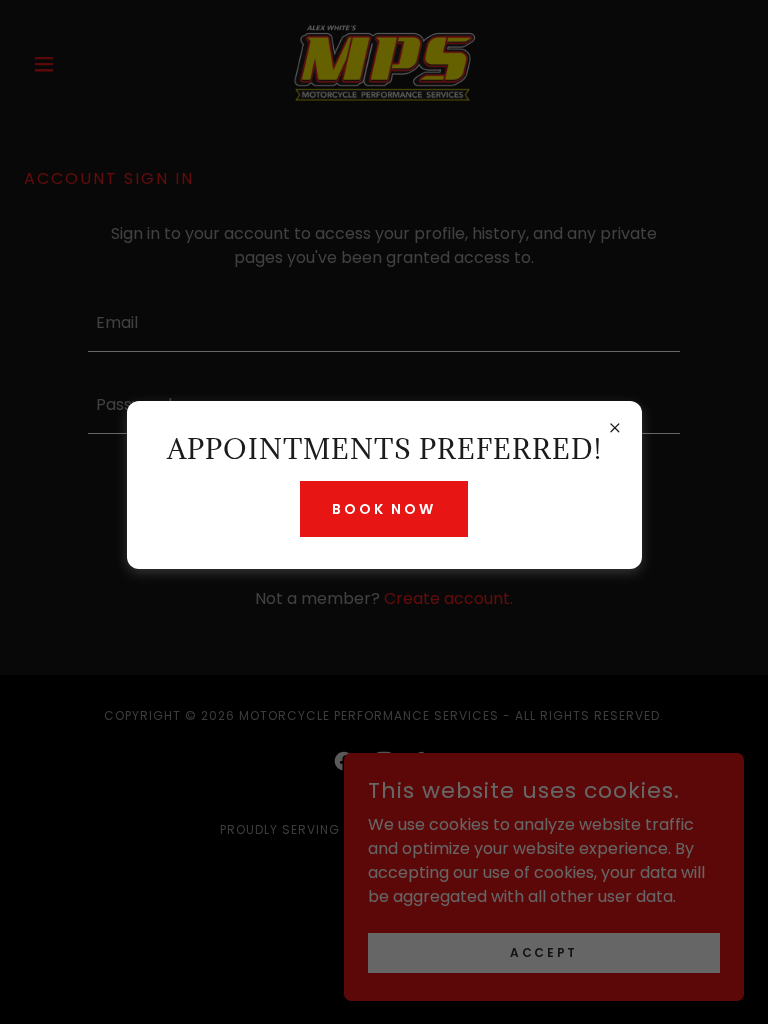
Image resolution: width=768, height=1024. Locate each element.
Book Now (384, 509)
